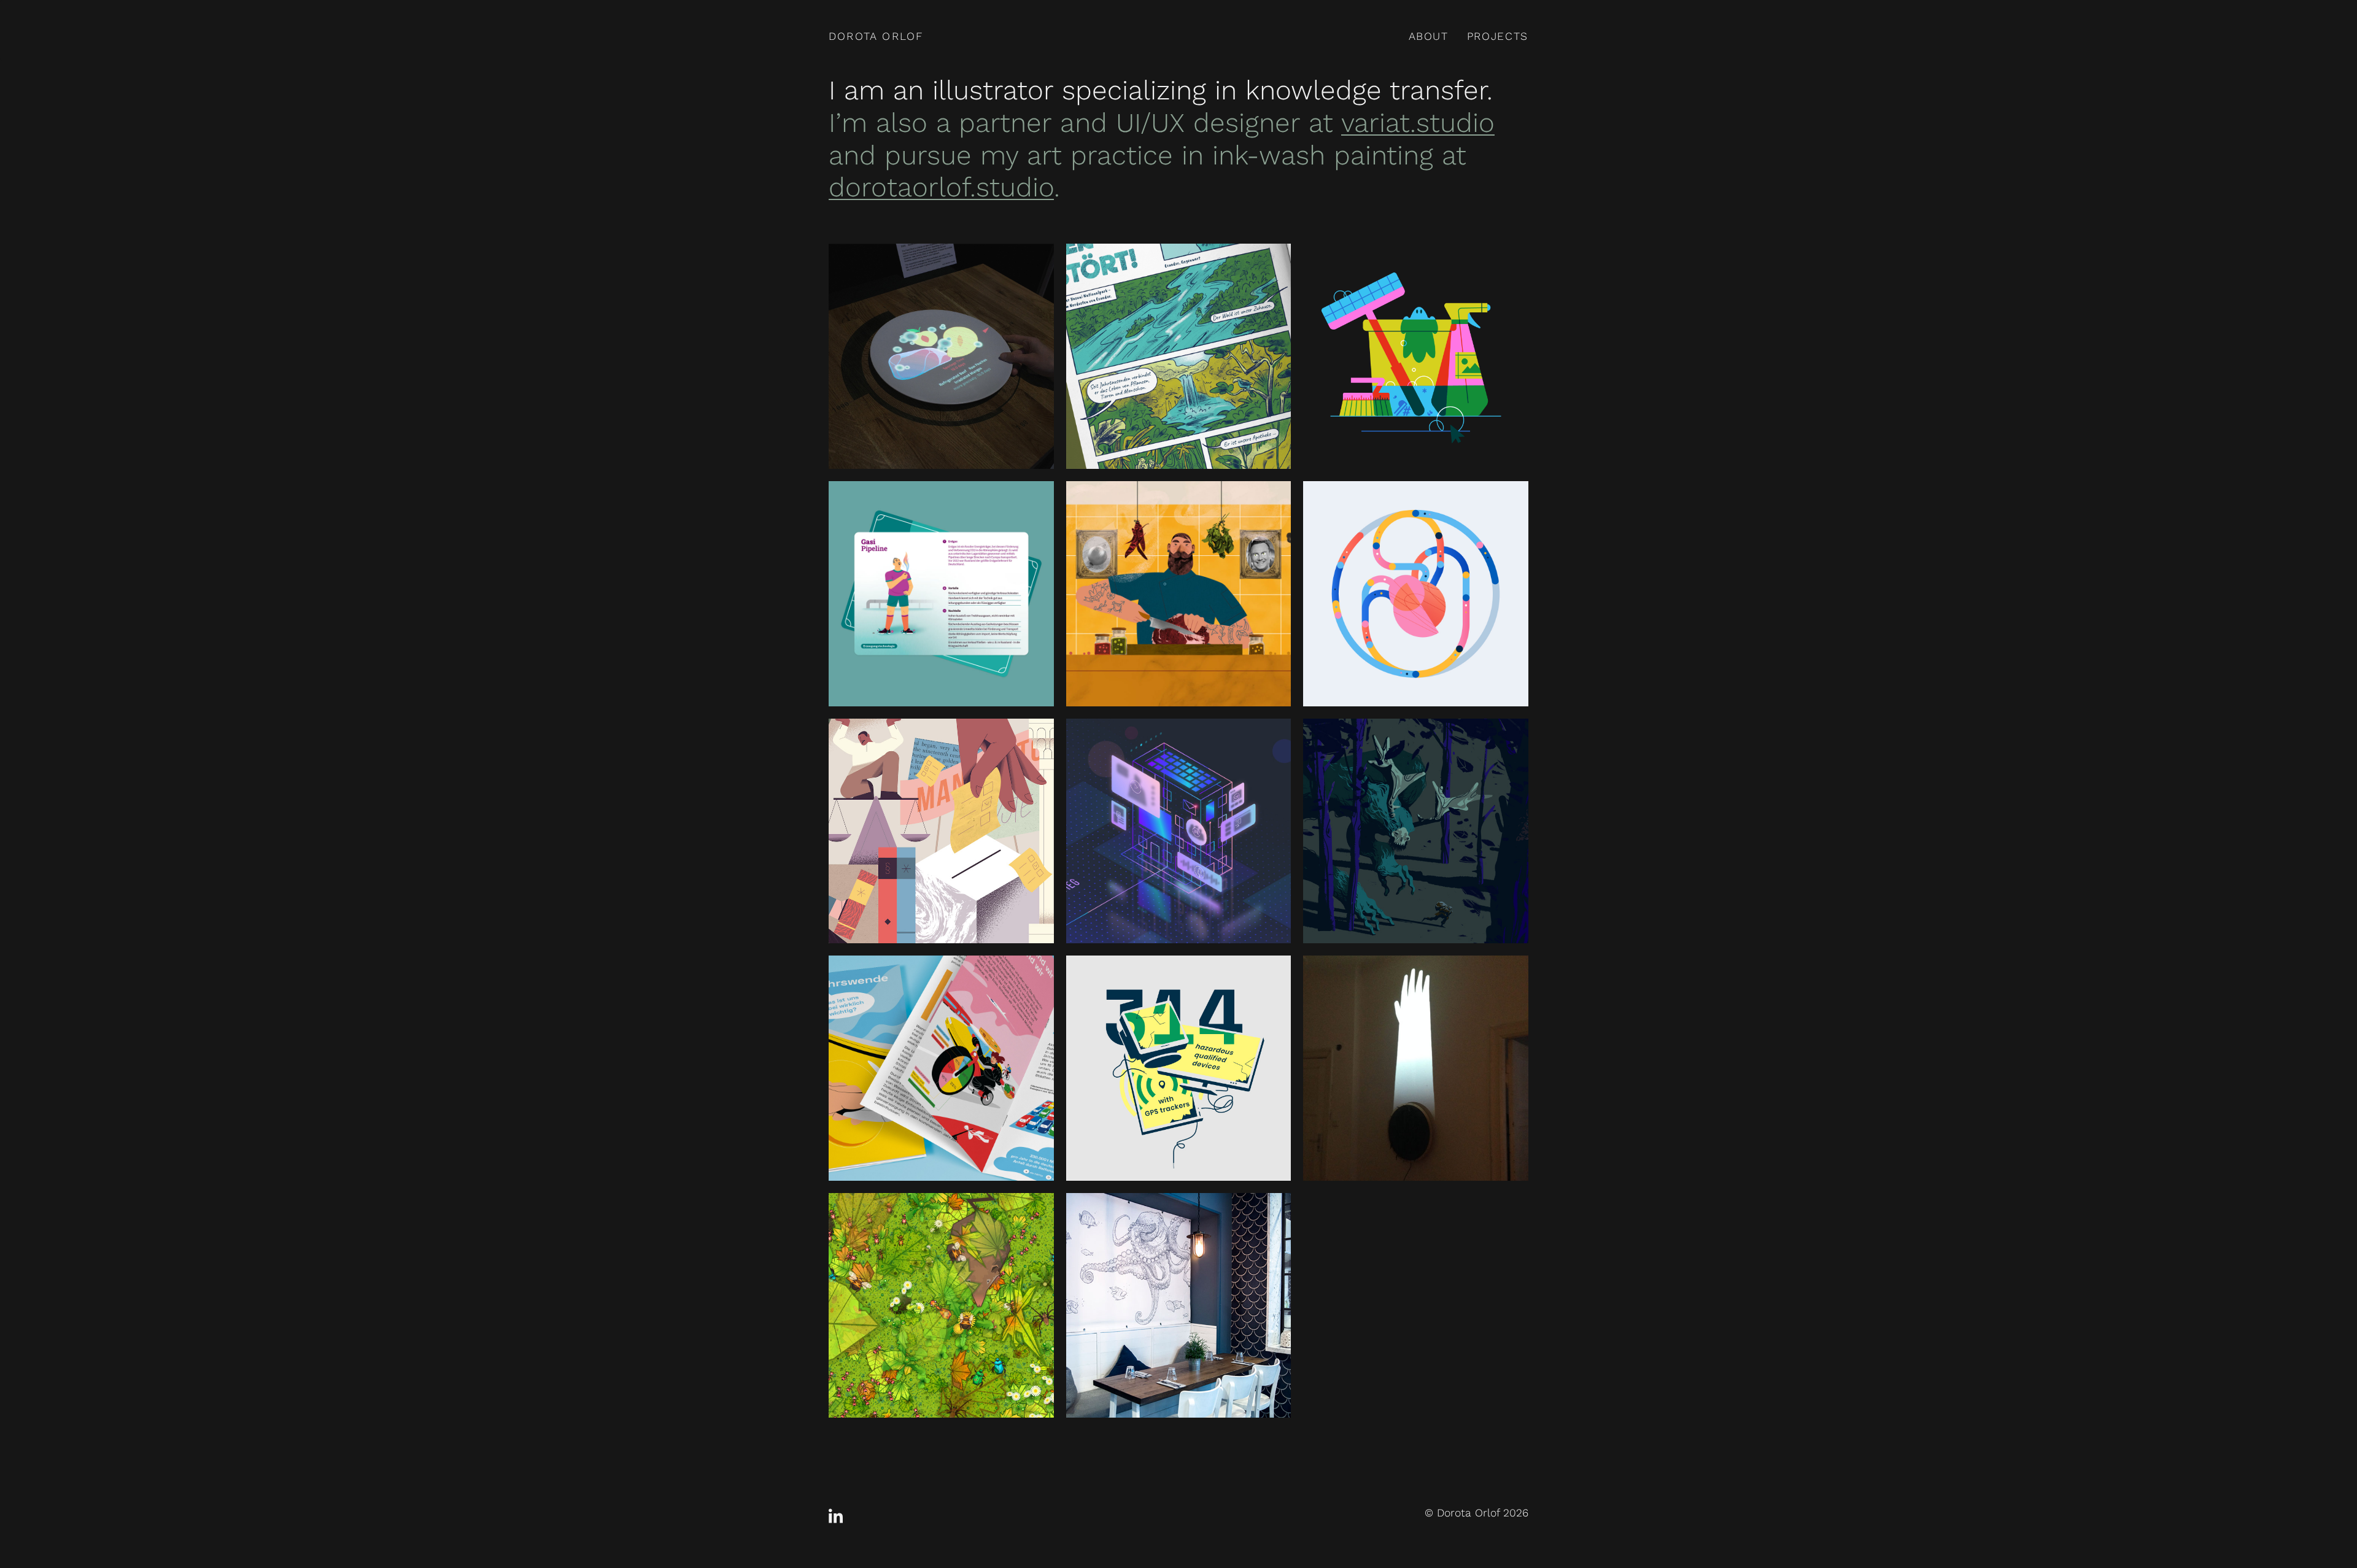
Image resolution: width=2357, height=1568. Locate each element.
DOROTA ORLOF (876, 36)
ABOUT (1429, 36)
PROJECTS (1498, 36)
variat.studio (1418, 123)
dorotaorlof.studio (941, 187)
